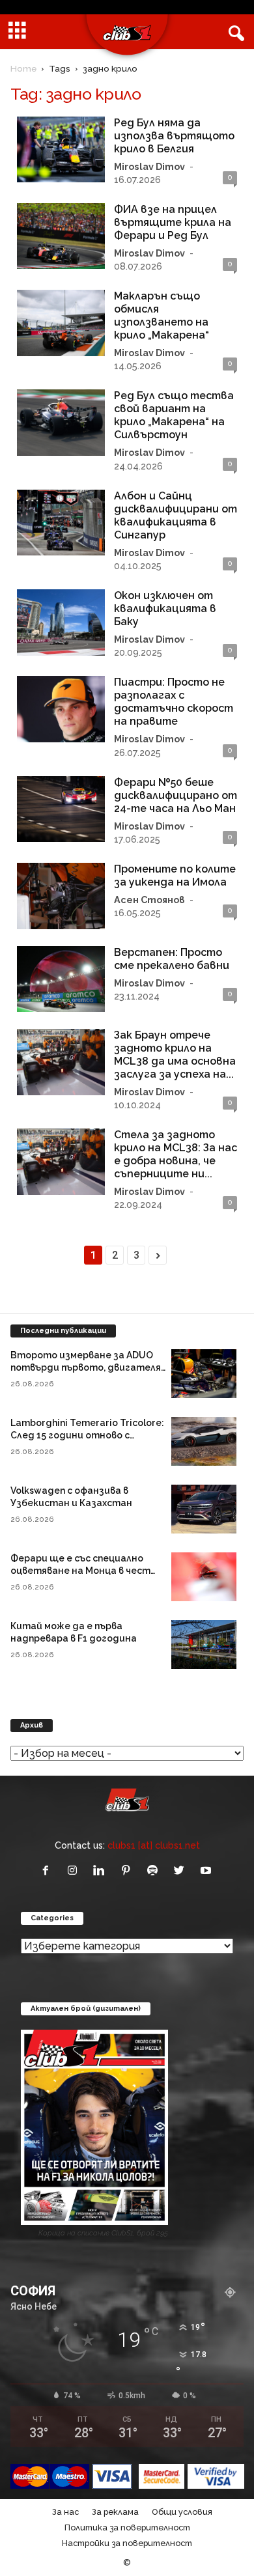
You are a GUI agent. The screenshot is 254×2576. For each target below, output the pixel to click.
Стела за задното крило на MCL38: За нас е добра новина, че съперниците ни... (176, 1154)
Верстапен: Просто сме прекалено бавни (172, 959)
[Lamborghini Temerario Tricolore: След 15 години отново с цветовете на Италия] (204, 1441)
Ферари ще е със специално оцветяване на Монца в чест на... (80, 1571)
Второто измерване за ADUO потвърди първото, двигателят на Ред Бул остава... (90, 1367)
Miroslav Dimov (149, 166)
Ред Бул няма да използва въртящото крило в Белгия (174, 136)
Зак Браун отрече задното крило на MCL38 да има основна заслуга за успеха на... (175, 1055)
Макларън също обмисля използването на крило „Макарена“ (162, 315)
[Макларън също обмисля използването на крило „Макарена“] (61, 323)
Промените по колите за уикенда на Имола (175, 875)
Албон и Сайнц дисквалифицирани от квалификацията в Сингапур (176, 515)
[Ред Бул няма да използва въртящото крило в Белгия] (61, 150)
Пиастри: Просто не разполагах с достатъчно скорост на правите (174, 702)
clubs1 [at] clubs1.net (154, 1845)
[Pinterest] (129, 1871)
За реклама (115, 2512)
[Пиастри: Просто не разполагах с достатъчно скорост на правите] (61, 709)
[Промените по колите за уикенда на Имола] (61, 896)
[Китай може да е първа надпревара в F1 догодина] (204, 1645)
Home (23, 68)
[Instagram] (75, 1871)
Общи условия (182, 2512)
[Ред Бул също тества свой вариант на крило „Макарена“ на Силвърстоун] (61, 423)
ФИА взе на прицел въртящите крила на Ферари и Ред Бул (173, 222)
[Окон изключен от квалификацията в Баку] (61, 623)
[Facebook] (49, 1871)
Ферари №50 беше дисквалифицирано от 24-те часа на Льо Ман (176, 795)
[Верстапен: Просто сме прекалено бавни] (61, 979)
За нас (65, 2512)
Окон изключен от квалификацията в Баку (165, 609)
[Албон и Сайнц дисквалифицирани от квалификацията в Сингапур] (61, 523)
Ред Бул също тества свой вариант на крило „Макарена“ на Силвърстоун (174, 415)
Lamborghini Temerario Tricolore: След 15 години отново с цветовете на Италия (87, 1435)
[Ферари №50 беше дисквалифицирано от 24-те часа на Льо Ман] (61, 809)
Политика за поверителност (127, 2527)
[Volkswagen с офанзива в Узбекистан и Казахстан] (204, 1509)
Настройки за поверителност (127, 2543)
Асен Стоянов (149, 900)
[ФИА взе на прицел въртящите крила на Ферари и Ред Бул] (61, 236)
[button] (234, 32)
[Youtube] (207, 1871)
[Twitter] (182, 1871)
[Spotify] (155, 1871)
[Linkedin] (102, 1871)
